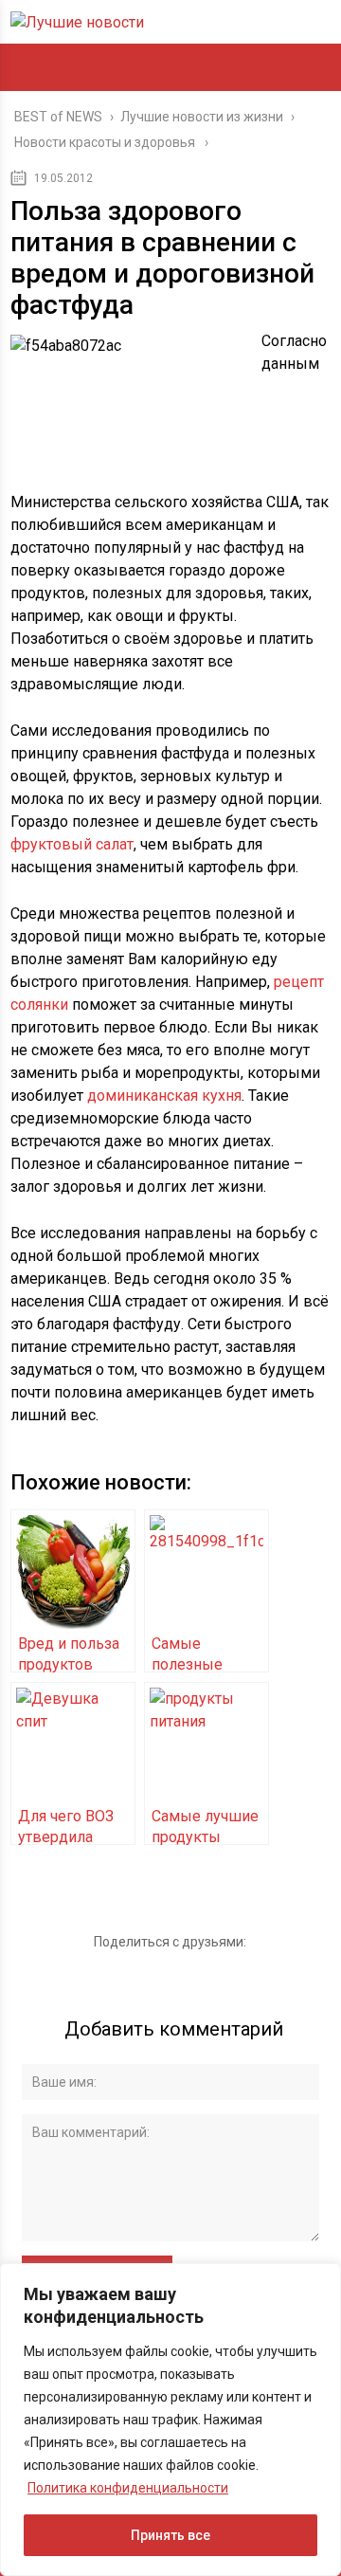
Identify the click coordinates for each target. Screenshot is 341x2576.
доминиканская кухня (164, 1096)
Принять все (170, 2535)
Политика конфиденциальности (128, 2488)
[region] (170, 2420)
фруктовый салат (72, 844)
